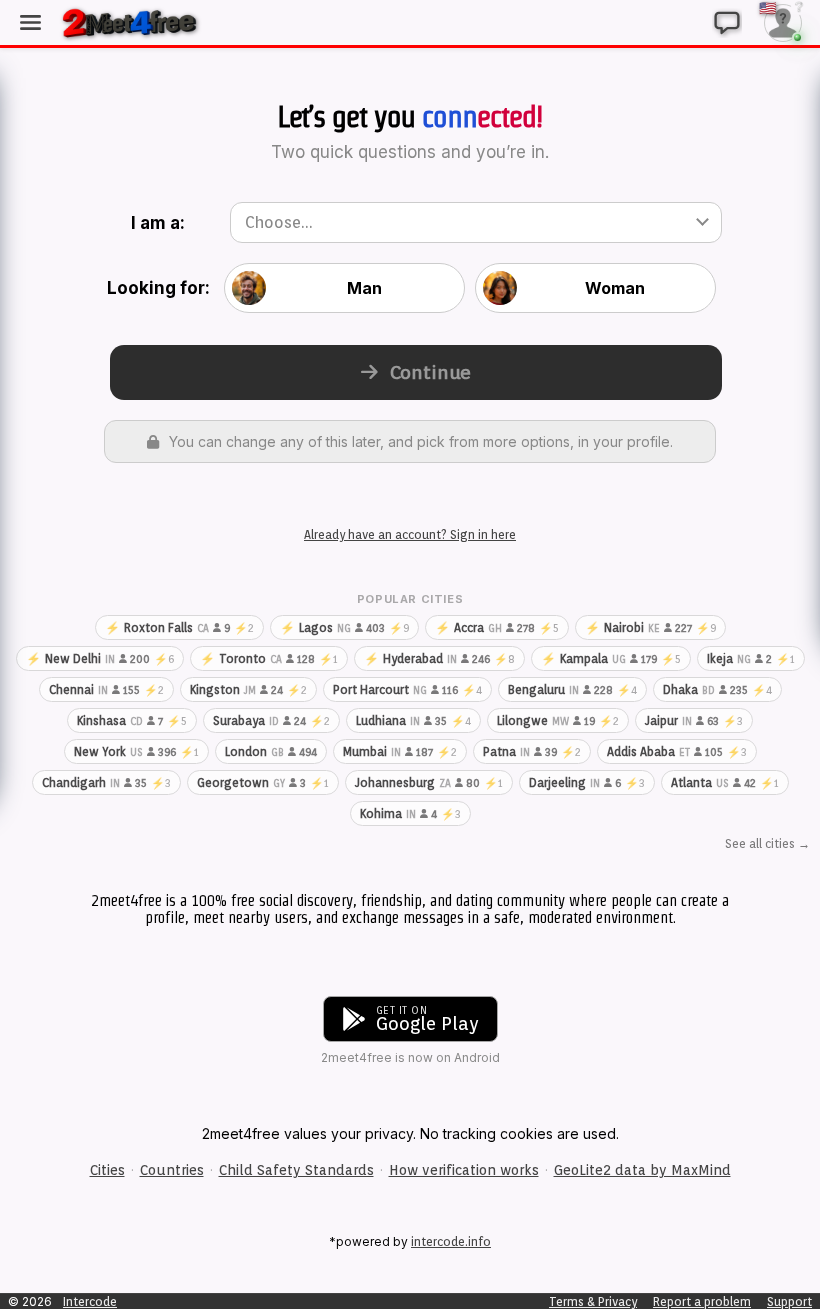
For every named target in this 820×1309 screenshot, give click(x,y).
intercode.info (451, 1241)
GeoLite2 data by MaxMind (642, 1170)
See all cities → (767, 843)
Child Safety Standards (296, 1170)
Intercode (90, 1301)
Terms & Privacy (593, 1301)
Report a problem (702, 1301)
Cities (107, 1170)
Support (789, 1301)
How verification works (464, 1170)
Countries (172, 1170)
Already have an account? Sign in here (410, 534)
